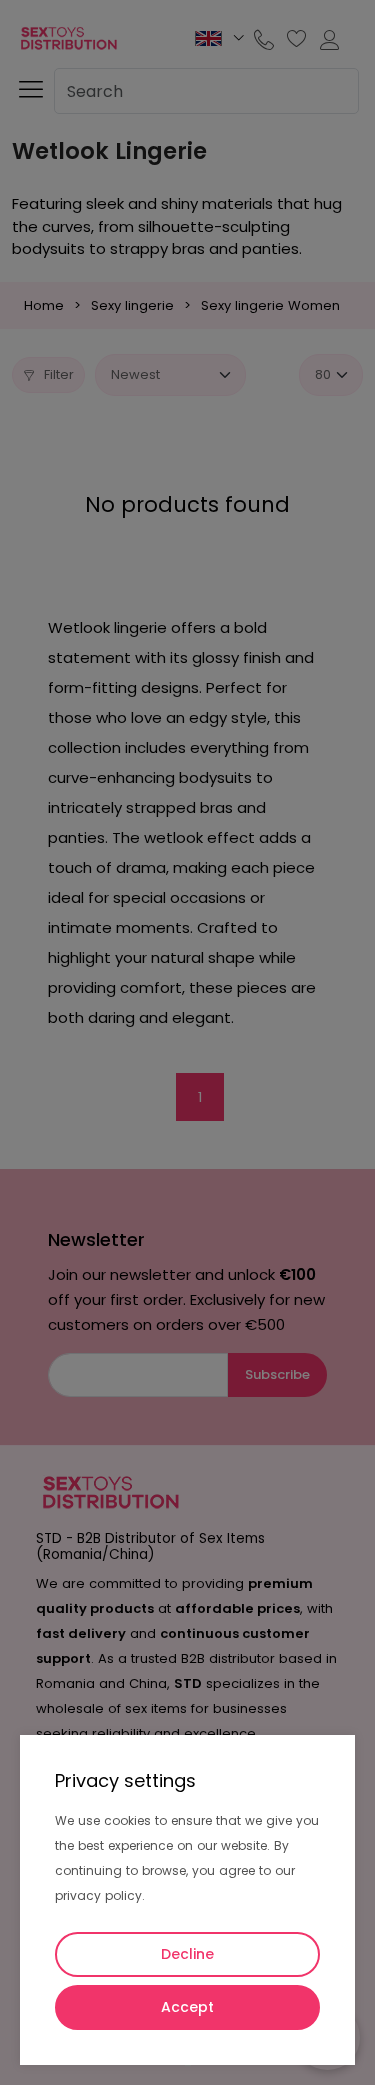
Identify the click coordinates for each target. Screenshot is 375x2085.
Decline (187, 1954)
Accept (187, 2007)
